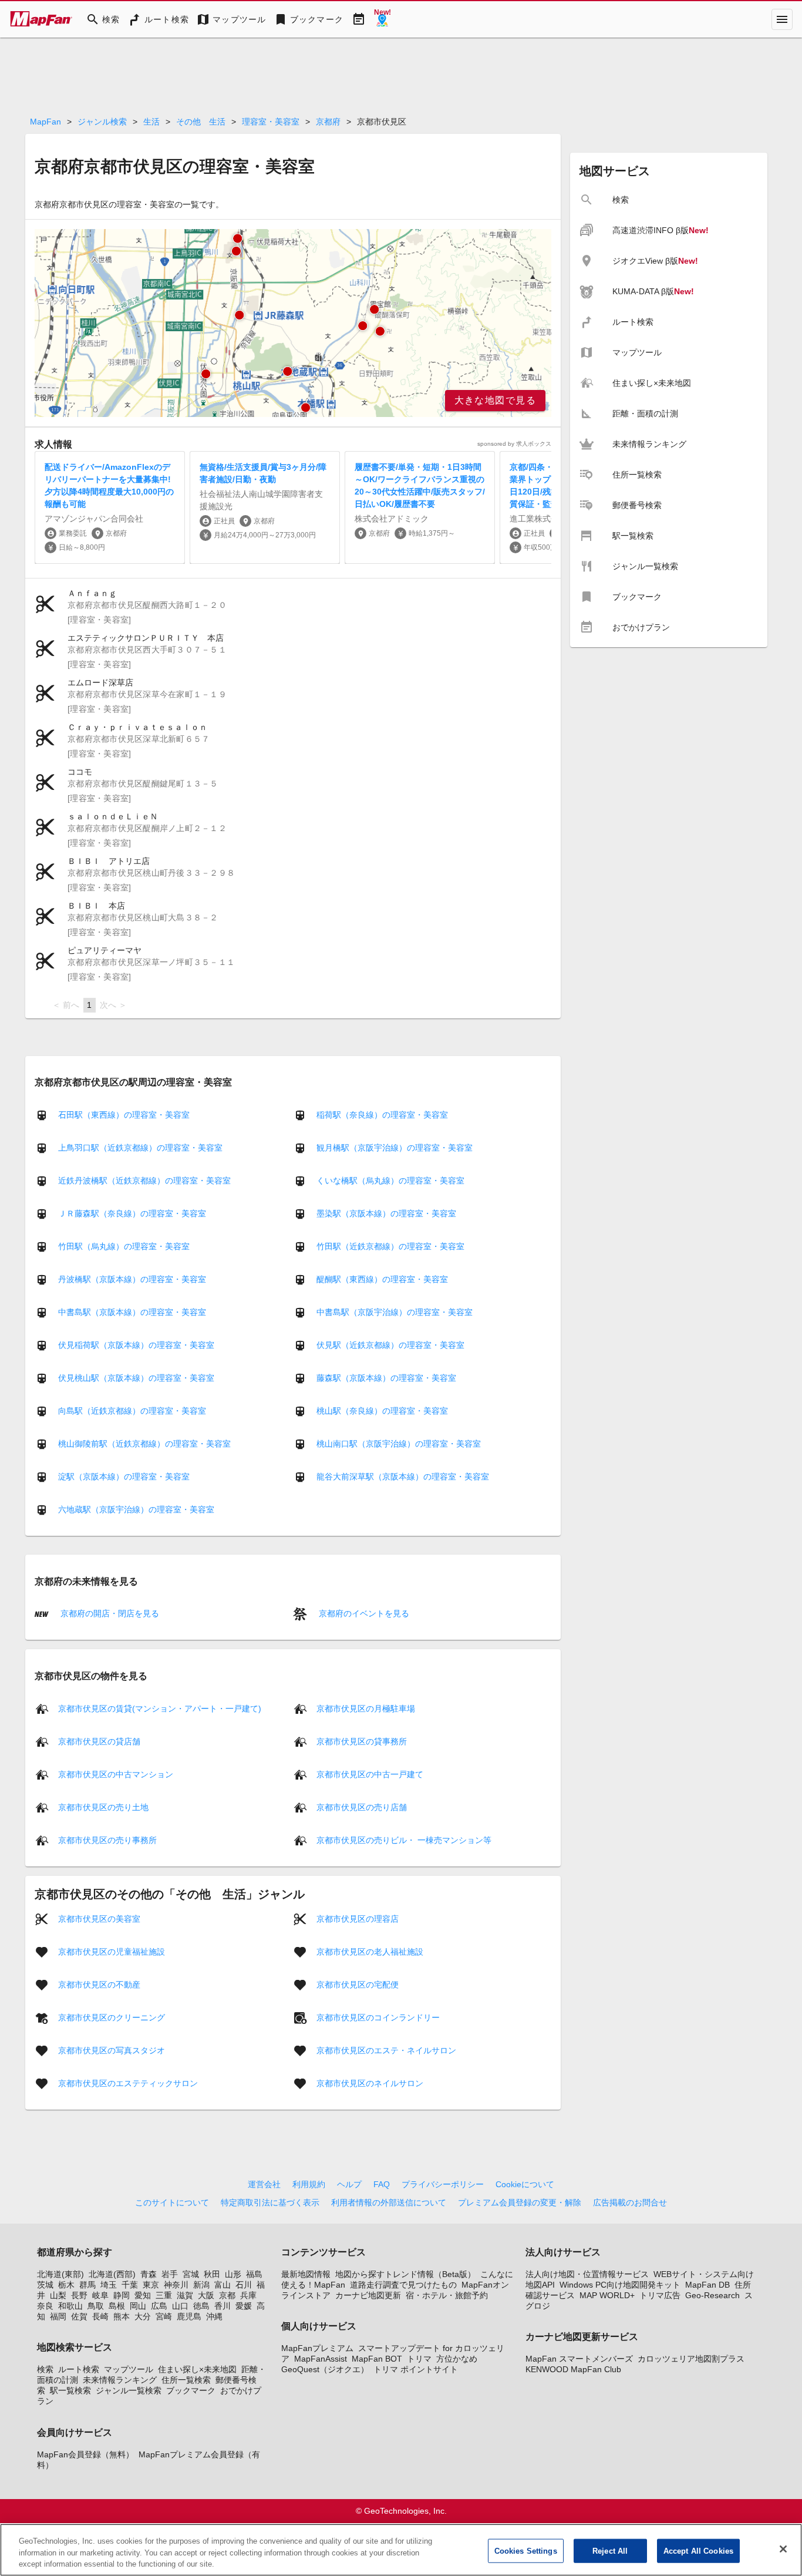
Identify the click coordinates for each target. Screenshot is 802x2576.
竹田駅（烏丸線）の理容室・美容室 (124, 1246)
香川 (223, 2306)
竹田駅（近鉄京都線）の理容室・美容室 (390, 1246)
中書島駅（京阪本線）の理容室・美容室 (132, 1312)
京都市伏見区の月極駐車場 (366, 1708)
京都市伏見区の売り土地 (103, 1807)
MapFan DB (707, 2285)
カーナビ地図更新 (368, 2295)
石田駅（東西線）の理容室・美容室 (124, 1115)
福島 (254, 2274)
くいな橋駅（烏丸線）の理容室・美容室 (390, 1181)
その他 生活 (201, 122)
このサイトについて (172, 2202)
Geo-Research (712, 2295)
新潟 (201, 2285)
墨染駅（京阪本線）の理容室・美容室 (386, 1213)
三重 (164, 2295)
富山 (223, 2285)
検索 (45, 2369)
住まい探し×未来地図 (197, 2369)
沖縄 (214, 2316)
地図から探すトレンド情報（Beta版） (405, 2274)
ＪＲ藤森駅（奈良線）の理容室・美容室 (132, 1213)
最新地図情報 (306, 2274)
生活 (151, 122)
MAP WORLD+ (607, 2295)
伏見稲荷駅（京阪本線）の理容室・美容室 (136, 1345)
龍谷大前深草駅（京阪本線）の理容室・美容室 (403, 1477)
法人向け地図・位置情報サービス (587, 2274)
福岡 (58, 2316)
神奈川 (176, 2285)
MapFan (46, 122)
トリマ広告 (660, 2295)
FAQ (382, 2184)
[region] (293, 323)
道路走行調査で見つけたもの (403, 2285)
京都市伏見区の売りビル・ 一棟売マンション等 (404, 1839)
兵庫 (248, 2295)
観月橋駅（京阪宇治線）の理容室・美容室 (395, 1148)
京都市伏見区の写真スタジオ (112, 2050)
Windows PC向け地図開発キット (620, 2285)
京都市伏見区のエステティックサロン (128, 2083)
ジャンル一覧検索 (129, 2390)
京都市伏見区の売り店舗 (362, 1807)
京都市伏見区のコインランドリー (378, 2017)
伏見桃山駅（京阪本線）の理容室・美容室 (136, 1378)
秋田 (212, 2274)
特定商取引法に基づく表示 (270, 2202)
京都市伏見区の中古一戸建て (370, 1774)
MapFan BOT (377, 2359)
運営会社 (264, 2184)
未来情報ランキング (120, 2380)
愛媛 (244, 2306)
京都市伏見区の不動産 (99, 1984)
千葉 (130, 2285)
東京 (151, 2285)
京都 (227, 2295)
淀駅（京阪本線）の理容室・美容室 (124, 1477)
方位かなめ (457, 2359)
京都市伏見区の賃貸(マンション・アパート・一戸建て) (160, 1708)
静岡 (122, 2295)
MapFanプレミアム (317, 2348)
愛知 (143, 2295)
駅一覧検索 (70, 2390)
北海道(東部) (60, 2274)
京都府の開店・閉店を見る (109, 1613)
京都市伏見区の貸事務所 (362, 1741)
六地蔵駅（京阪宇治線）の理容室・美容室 (136, 1509)
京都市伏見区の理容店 (358, 1918)
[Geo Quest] (382, 19)
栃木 (66, 2285)
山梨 (58, 2295)
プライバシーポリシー (443, 2184)
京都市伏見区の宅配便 (358, 1984)
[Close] (783, 2549)
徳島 (201, 2306)
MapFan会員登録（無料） (85, 2454)
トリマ (419, 2359)
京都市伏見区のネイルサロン (370, 2083)
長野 (79, 2295)
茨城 (45, 2285)
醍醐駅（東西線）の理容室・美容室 (382, 1279)
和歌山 (70, 2306)
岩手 (170, 2274)
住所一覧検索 (186, 2380)
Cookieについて (525, 2184)
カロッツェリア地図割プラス (691, 2359)
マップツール (129, 2369)
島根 (117, 2306)
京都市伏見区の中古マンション (116, 1774)
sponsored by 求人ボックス (514, 444)
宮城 (191, 2274)
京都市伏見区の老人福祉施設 (370, 1951)
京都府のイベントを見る (363, 1613)
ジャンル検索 (102, 122)
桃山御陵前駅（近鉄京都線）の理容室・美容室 (144, 1444)
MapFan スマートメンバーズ (579, 2359)
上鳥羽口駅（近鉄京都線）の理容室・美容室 (140, 1148)
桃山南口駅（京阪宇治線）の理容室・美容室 (399, 1444)
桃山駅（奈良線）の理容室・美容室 (382, 1411)
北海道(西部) (112, 2274)
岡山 (138, 2306)
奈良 (45, 2306)
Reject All (610, 2550)
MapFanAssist (321, 2359)
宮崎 (164, 2316)
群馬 (87, 2285)
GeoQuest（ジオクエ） (325, 2369)
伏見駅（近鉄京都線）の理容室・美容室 (390, 1345)
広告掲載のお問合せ (630, 2202)
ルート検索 (79, 2369)
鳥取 (96, 2306)
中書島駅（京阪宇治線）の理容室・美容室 (395, 1312)
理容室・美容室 (271, 122)
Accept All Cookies (698, 2550)
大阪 (206, 2295)
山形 (233, 2274)
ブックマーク (191, 2390)
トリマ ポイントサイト (416, 2369)
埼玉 (109, 2285)
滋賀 (185, 2295)
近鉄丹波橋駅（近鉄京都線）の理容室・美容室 (144, 1181)
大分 (143, 2316)
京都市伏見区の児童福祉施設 (112, 1951)
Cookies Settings (526, 2550)
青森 (149, 2274)
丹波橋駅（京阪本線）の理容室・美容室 (132, 1279)
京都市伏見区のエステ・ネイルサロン (386, 2050)
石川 (244, 2285)
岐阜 (100, 2295)
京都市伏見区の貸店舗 (99, 1741)
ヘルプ (349, 2184)
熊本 (122, 2316)
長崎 (100, 2316)
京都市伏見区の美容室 (99, 1918)
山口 (180, 2306)
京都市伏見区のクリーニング (112, 2017)
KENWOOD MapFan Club (573, 2369)
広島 (159, 2306)
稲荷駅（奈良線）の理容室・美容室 (382, 1115)
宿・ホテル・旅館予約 (447, 2295)
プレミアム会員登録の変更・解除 (520, 2202)
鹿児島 (189, 2316)
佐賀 (79, 2316)
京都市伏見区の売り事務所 (107, 1839)
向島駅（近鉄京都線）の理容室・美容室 (132, 1411)
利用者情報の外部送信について (389, 2202)
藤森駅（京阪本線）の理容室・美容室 (386, 1378)
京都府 (328, 122)
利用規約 (309, 2184)
